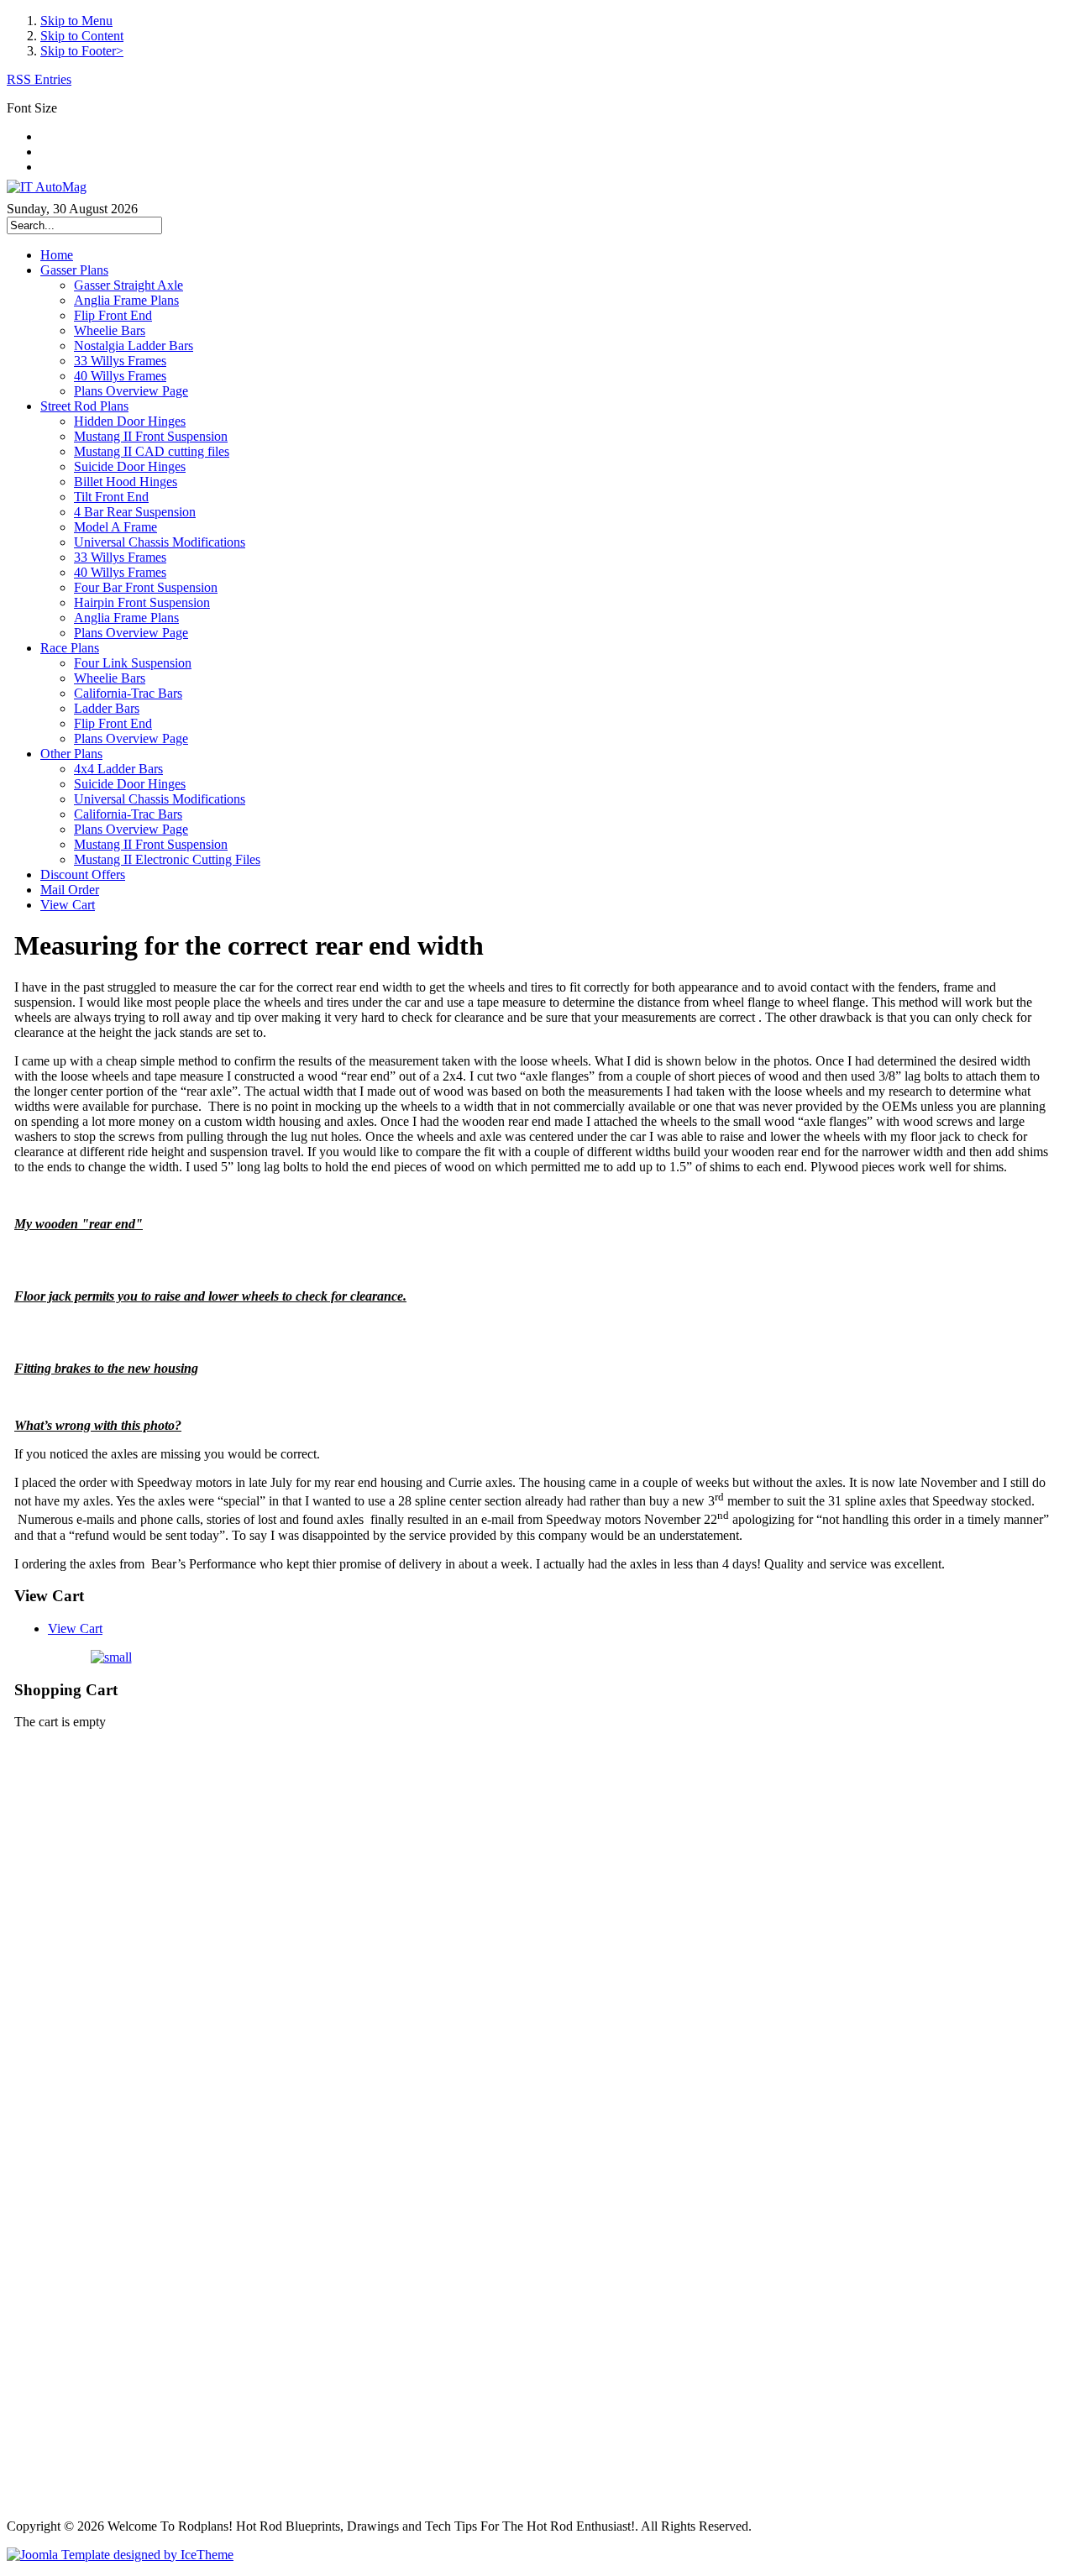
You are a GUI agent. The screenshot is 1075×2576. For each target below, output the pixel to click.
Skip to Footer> (82, 51)
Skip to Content (82, 36)
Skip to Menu (76, 21)
